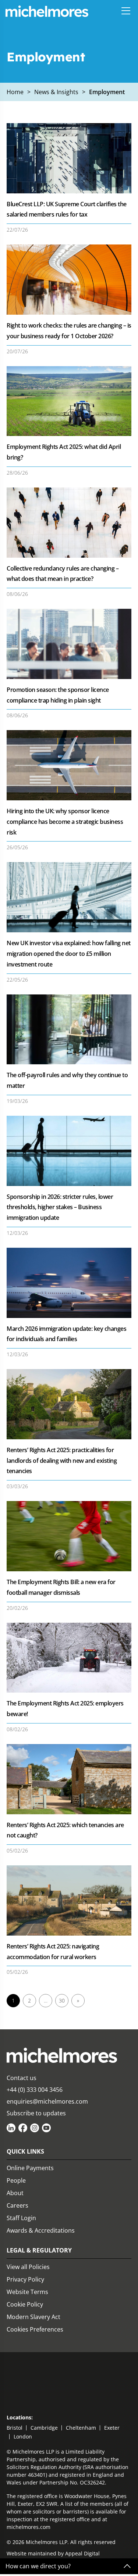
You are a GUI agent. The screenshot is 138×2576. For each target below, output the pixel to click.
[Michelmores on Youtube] (46, 2128)
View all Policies (28, 2267)
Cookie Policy (25, 2304)
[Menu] (126, 11)
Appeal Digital (82, 2553)
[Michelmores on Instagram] (35, 2128)
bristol (15, 2428)
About (15, 2193)
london (23, 2436)
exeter (112, 2428)
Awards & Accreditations (41, 2230)
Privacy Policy (25, 2279)
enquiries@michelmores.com (47, 2101)
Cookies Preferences (35, 2329)
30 (62, 2000)
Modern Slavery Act (33, 2317)
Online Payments (30, 2168)
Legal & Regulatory (39, 2250)
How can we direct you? (38, 2566)
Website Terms (27, 2292)
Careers (17, 2205)
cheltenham (81, 2428)
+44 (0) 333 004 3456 (35, 2090)
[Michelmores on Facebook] (23, 2128)
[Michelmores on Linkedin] (11, 2128)
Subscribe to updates (36, 2113)
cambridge (44, 2428)
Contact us (22, 2078)
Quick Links (25, 2151)
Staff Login (21, 2218)
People (16, 2180)
